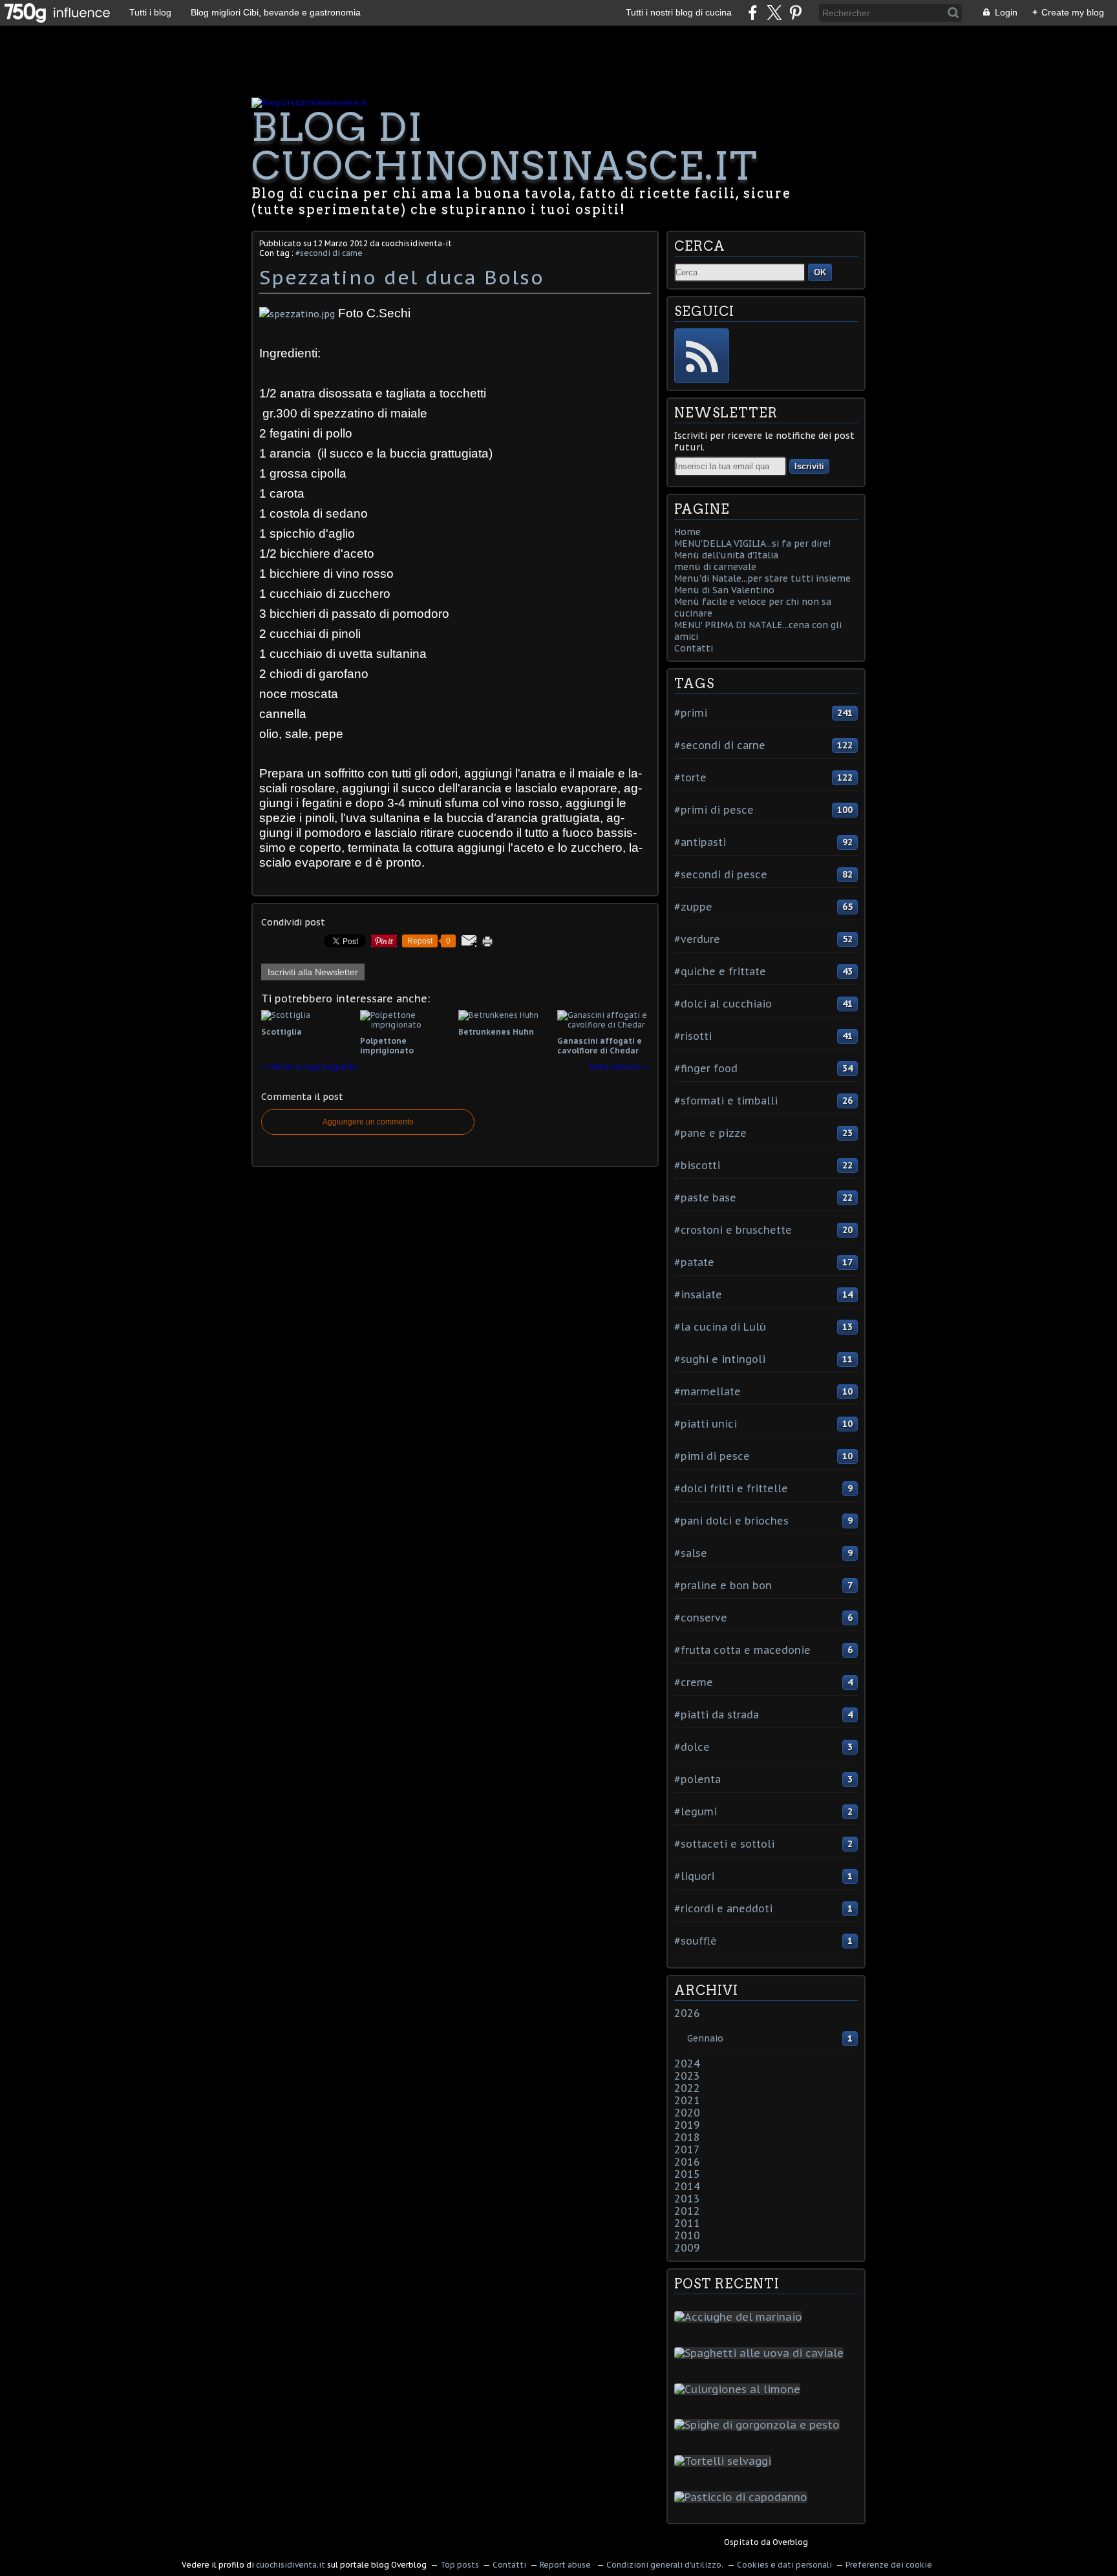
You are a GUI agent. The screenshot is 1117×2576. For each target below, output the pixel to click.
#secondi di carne (329, 253)
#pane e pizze (710, 1133)
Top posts (460, 2565)
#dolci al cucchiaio (723, 1004)
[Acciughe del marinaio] (741, 2317)
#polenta (697, 1779)
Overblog (790, 2542)
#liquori (694, 1876)
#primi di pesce (714, 810)
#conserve (701, 1618)
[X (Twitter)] (774, 13)
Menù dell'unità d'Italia (726, 555)
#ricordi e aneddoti (723, 1908)
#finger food (706, 1068)
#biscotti (697, 1165)
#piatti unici (706, 1424)
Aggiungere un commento (368, 1122)
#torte (690, 777)
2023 (687, 2076)
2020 (687, 2113)
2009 (687, 2248)
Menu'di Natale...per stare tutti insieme (762, 578)
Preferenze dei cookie (889, 2565)
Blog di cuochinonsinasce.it (505, 146)
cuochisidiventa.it (291, 2565)
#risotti (693, 1036)
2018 (687, 2137)
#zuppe (693, 907)
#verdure (697, 939)
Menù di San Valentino (724, 590)
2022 (687, 2088)
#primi (691, 713)
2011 (687, 2223)
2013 (687, 2199)
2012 (687, 2211)
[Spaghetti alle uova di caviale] (761, 2353)
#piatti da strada (717, 1715)
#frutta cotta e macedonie (742, 1650)
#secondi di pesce (721, 874)
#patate (694, 1262)
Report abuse (566, 2565)
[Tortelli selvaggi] (725, 2461)
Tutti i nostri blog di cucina (679, 12)
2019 (687, 2125)
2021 (687, 2100)
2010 (687, 2235)
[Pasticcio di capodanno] (743, 2497)
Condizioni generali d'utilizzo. (665, 2565)
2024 (687, 2064)
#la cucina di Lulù (720, 1327)
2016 (687, 2162)
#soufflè (696, 1941)
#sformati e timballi (726, 1101)
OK (820, 272)
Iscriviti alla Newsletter (313, 972)
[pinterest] (795, 13)
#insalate (698, 1294)
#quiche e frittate (720, 971)
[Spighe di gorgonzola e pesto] (760, 2425)
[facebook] (753, 13)
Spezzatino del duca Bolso (402, 277)
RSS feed (702, 356)
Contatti (694, 648)
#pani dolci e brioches (731, 1521)
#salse (691, 1553)
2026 (687, 2013)
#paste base (705, 1198)
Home (687, 532)
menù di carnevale (715, 567)
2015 (687, 2174)
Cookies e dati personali (784, 2565)
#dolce (692, 1747)
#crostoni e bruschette (733, 1230)
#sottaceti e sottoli (724, 1844)
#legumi (696, 1811)
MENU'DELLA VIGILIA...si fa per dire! (752, 544)
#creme (694, 1682)
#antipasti (700, 842)
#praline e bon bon (723, 1585)
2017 (687, 2149)
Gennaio (705, 2038)
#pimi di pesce (712, 1456)
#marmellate (707, 1391)
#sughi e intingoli (720, 1359)
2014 (687, 2186)
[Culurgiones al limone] (740, 2389)
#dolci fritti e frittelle (731, 1488)
